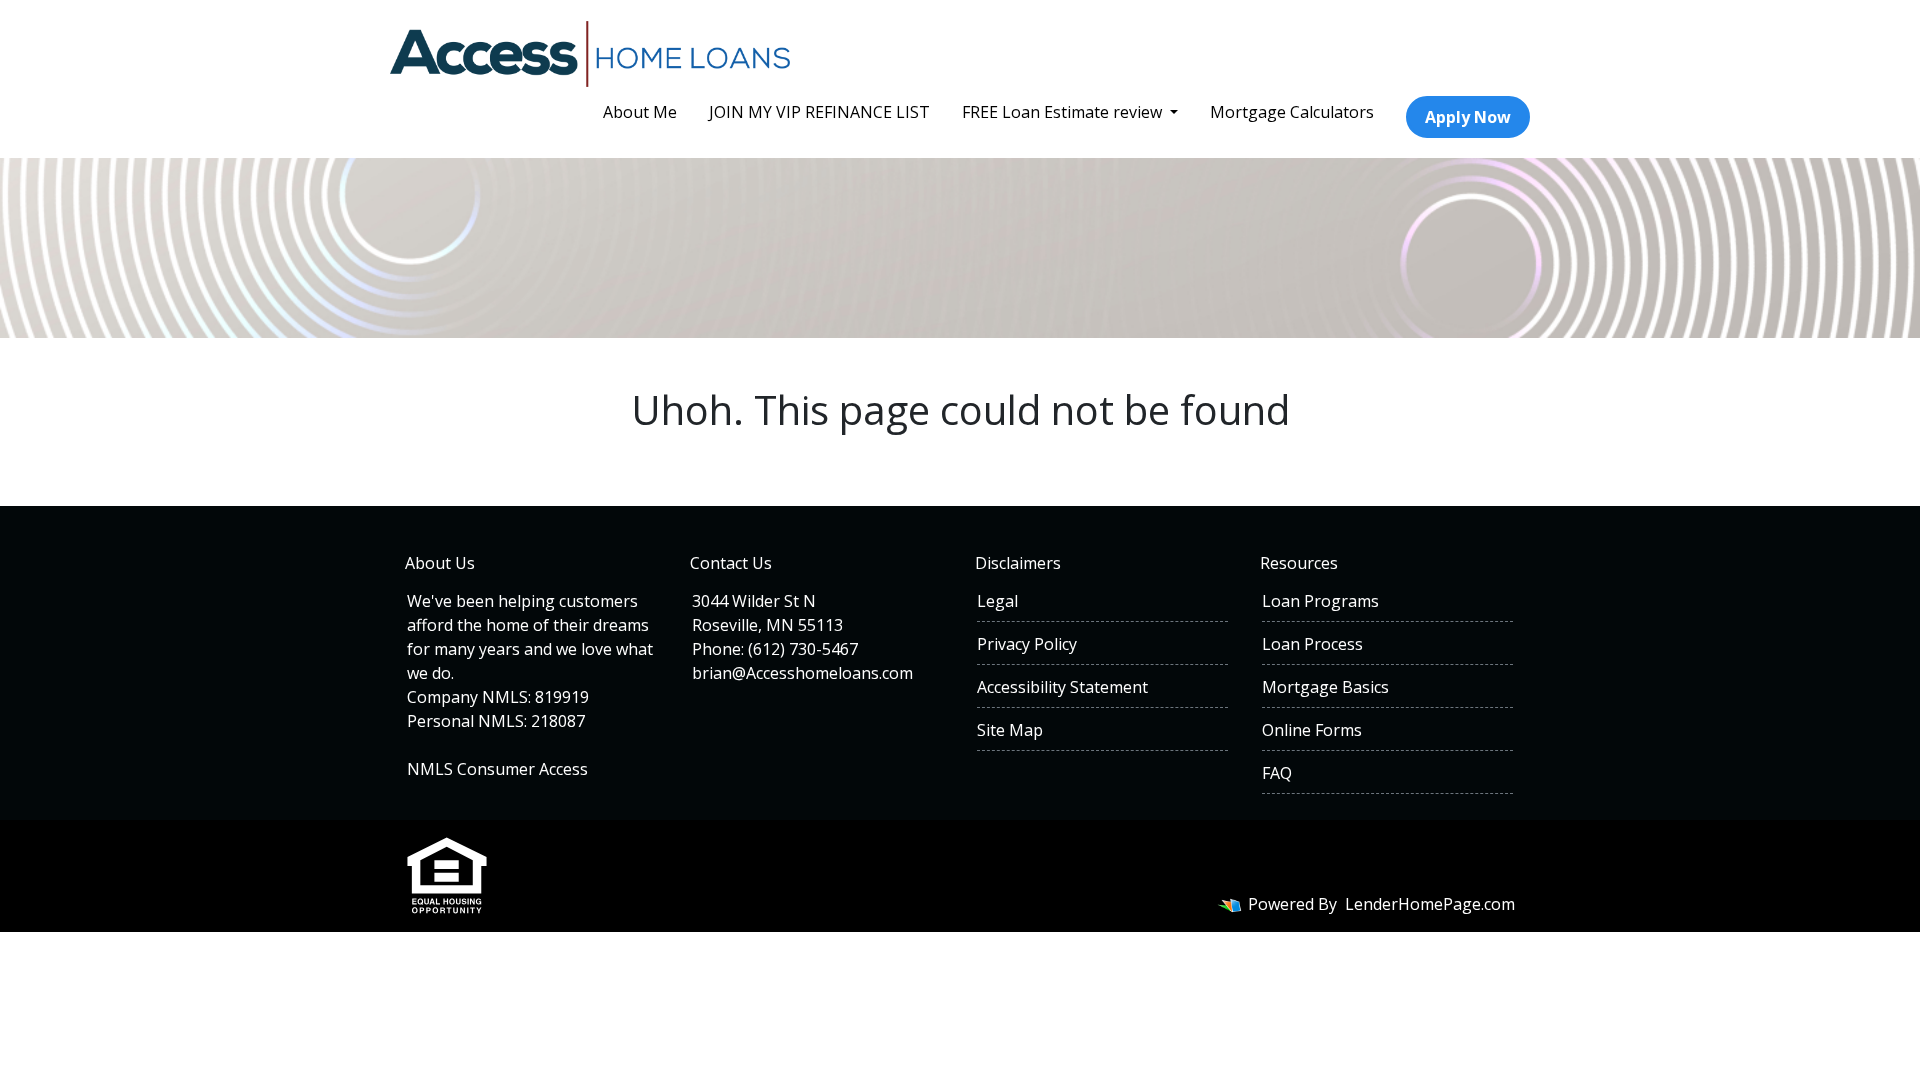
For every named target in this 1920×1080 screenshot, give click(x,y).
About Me (640, 112)
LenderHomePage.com (1430, 904)
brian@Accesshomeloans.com (802, 673)
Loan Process (1312, 644)
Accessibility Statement (1062, 687)
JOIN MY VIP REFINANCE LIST (819, 112)
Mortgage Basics (1325, 687)
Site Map (1010, 730)
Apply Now (1468, 117)
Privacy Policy (1027, 644)
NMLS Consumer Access (497, 769)
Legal (997, 601)
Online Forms (1312, 730)
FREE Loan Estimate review (1064, 112)
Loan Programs (1320, 601)
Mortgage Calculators (1292, 112)
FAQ (1277, 773)
